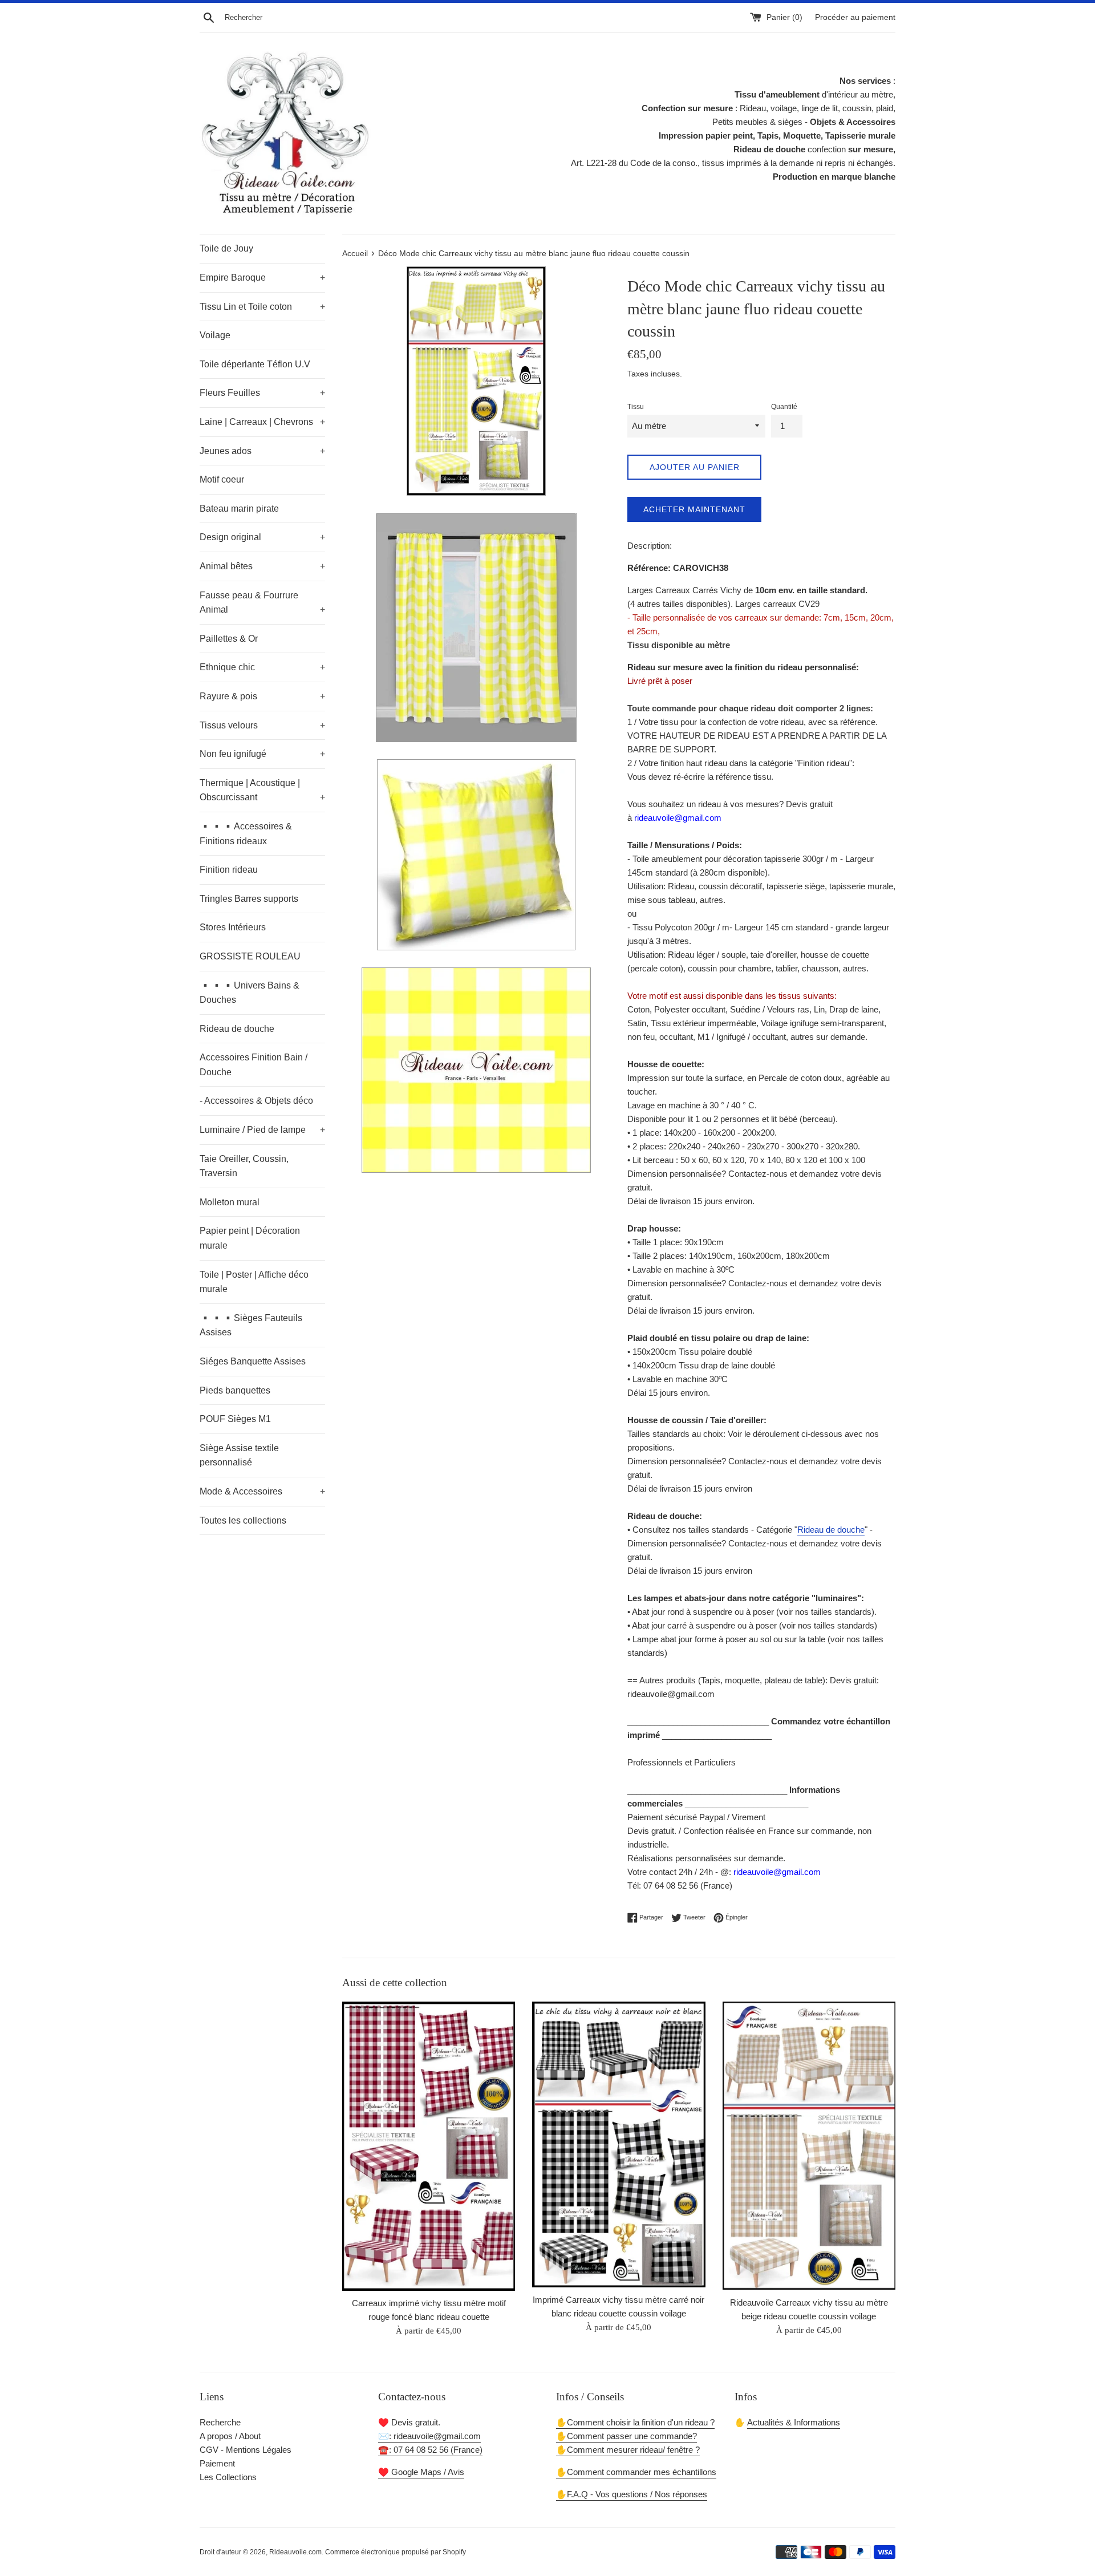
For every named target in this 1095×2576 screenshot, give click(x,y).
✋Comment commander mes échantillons (636, 2472)
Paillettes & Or (229, 639)
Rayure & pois (262, 696)
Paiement (217, 2463)
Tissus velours (262, 725)
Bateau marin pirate (239, 509)
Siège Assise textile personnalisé (239, 1455)
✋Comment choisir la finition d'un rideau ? (635, 2422)
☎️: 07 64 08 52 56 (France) (430, 2450)
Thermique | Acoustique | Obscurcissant (262, 790)
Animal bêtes (262, 566)
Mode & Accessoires (262, 1491)
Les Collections (228, 2477)
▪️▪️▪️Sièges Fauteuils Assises (251, 1325)
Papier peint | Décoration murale (250, 1238)
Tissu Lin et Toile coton (262, 307)
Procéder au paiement (855, 17)
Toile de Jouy (226, 248)
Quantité (784, 407)
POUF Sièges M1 (235, 1419)
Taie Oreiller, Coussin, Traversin (244, 1166)
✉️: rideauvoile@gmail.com (429, 2436)
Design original (262, 537)
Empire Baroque (262, 278)
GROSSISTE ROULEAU (250, 956)
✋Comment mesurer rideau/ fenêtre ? (628, 2450)
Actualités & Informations (794, 2422)
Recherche (220, 2422)
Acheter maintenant (694, 509)
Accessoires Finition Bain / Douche (254, 1065)
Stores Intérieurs (233, 927)
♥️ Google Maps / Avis (421, 2472)
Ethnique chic (262, 667)
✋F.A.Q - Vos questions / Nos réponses (632, 2494)
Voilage (215, 335)
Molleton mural (230, 1202)
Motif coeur (222, 479)
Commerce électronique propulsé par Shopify (396, 2552)
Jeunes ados (262, 451)
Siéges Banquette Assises (253, 1361)
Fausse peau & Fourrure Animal (262, 603)
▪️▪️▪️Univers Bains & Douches (250, 993)
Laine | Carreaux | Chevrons (262, 422)
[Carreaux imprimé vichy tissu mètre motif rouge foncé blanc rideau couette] (429, 2146)
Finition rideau (229, 870)
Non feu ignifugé (262, 754)
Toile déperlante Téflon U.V (255, 364)
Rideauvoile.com (295, 2552)
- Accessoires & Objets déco (256, 1101)
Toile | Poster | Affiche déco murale (254, 1282)
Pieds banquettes (235, 1390)
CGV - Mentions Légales (246, 2450)
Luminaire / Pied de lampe (262, 1130)
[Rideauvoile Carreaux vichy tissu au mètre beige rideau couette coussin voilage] (809, 2146)
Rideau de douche (237, 1029)
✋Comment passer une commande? (626, 2436)
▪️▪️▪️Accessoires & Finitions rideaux (246, 834)
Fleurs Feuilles (262, 393)
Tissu (636, 407)
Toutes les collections (243, 1520)
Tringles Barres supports (249, 899)
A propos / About (230, 2436)
